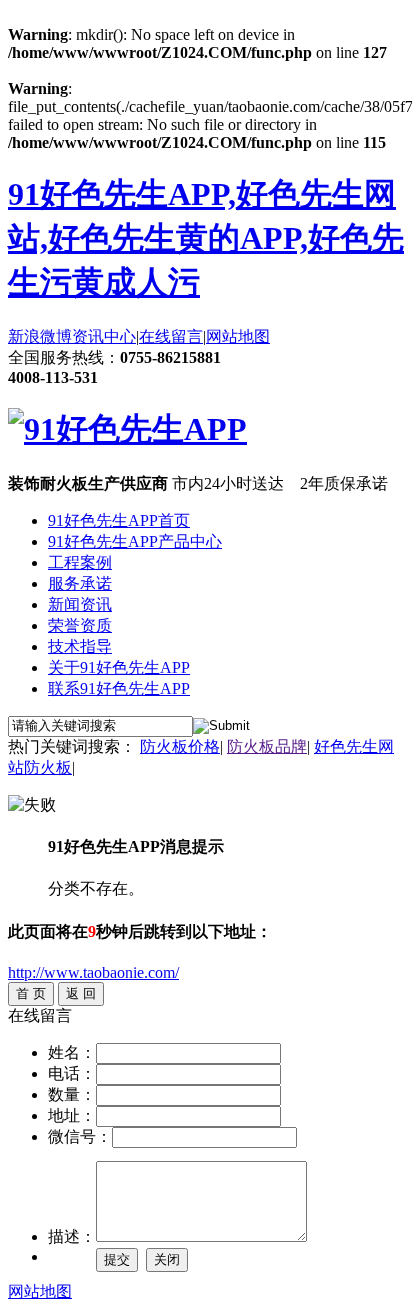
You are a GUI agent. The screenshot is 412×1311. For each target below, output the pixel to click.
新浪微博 (40, 336)
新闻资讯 (80, 604)
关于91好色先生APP (119, 667)
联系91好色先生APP (119, 688)
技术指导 (80, 646)
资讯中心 (104, 336)
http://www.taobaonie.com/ (93, 972)
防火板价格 (180, 746)
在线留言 (171, 336)
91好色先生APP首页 (119, 520)
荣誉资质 (80, 625)
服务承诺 (80, 583)
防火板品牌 (267, 746)
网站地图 (238, 336)
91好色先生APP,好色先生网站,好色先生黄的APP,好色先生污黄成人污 (206, 238)
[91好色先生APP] (127, 429)
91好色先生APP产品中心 (135, 541)
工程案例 (80, 562)
